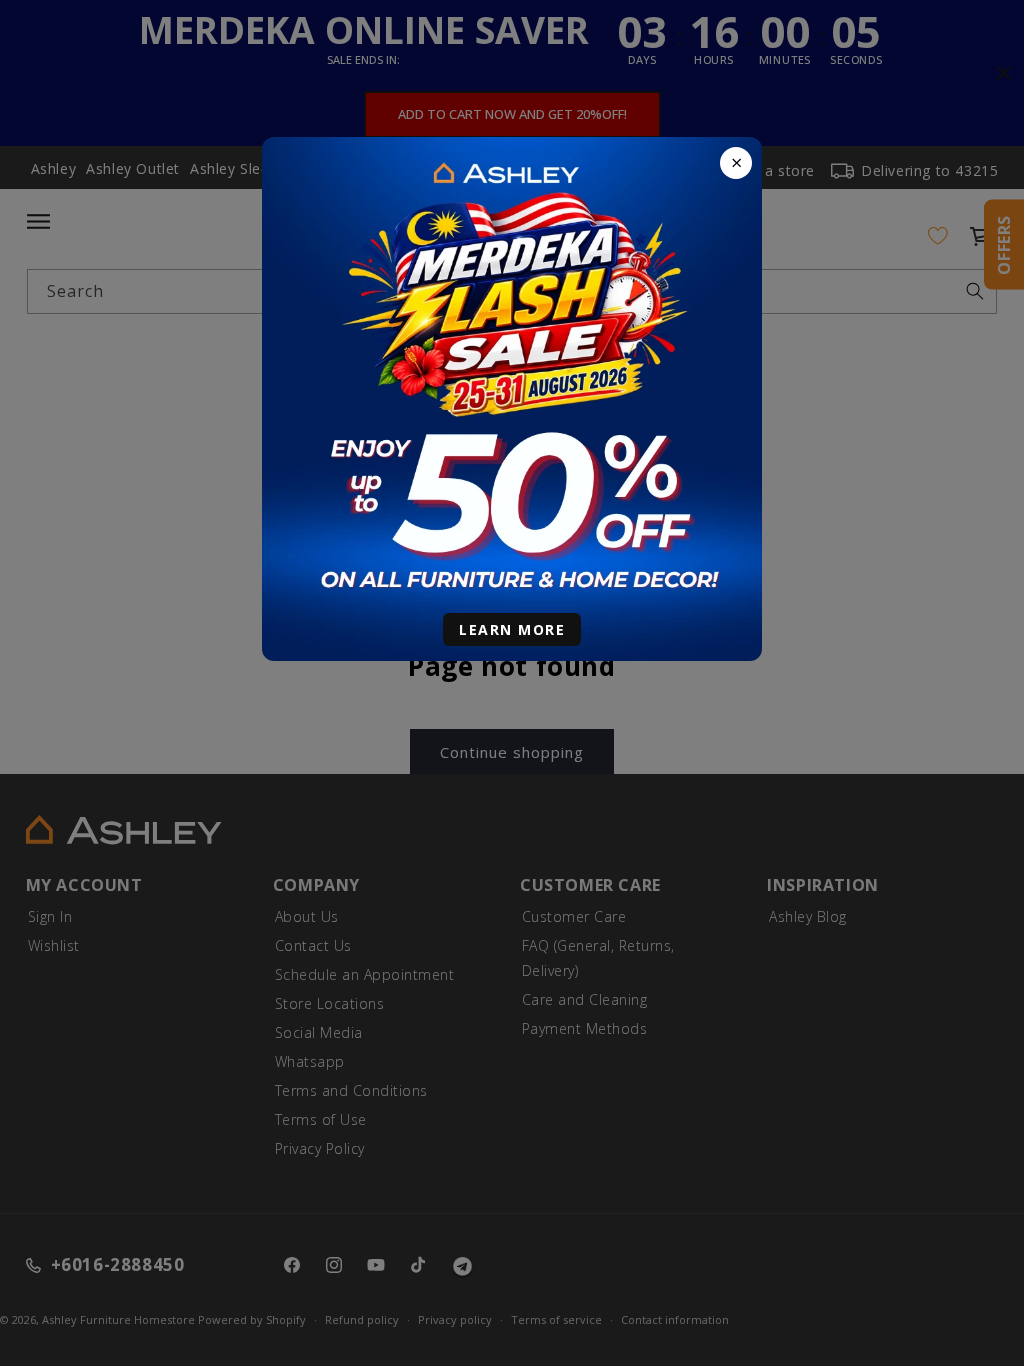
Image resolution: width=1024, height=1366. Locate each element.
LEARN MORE (512, 629)
